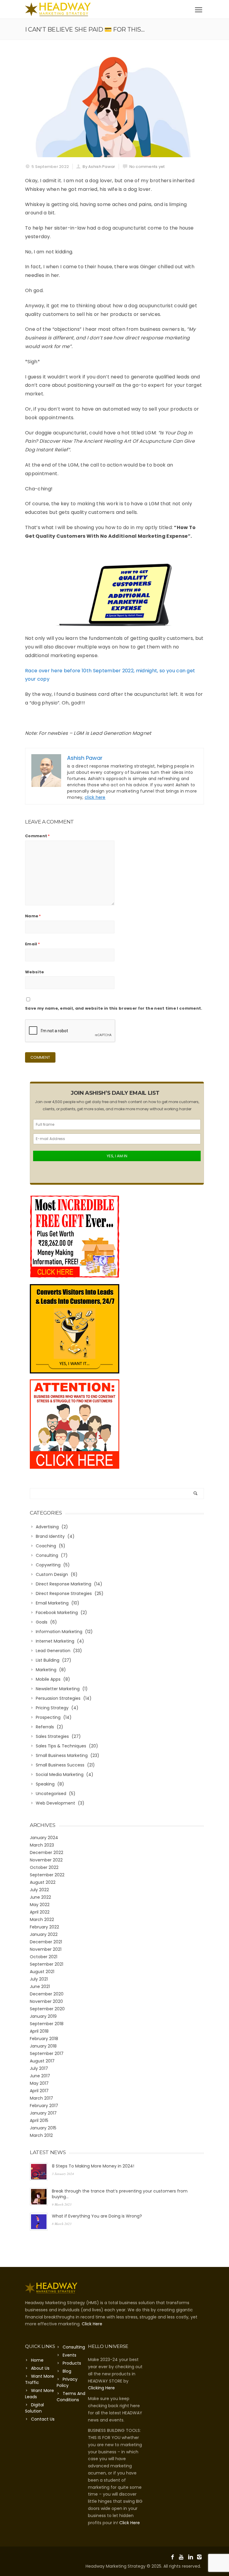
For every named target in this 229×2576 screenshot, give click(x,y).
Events (69, 2355)
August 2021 (42, 1972)
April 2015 (39, 2120)
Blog (67, 2371)
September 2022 (47, 1875)
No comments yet (147, 167)
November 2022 (46, 1860)
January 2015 (43, 2128)
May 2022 (40, 1905)
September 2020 (47, 2009)
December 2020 (47, 1994)
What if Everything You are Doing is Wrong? (97, 2216)
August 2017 (42, 2061)
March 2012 (41, 2135)
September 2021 (47, 1964)
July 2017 (39, 2068)
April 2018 (39, 2031)
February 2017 (44, 2106)
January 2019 (43, 2016)
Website (34, 972)
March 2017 (41, 2098)
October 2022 (44, 1867)
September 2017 (47, 2053)
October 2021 (44, 1957)
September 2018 (47, 2024)
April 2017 (39, 2091)
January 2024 (44, 1838)
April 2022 (40, 1912)
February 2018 (44, 2039)
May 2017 (39, 2083)
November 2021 (46, 1949)
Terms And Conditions (71, 2397)
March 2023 (42, 1845)
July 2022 (39, 1890)
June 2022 (40, 1897)
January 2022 (44, 1934)
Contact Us (43, 2419)
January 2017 (43, 2113)
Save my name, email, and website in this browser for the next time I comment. (114, 1008)
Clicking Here (101, 2388)
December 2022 (47, 1853)
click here (95, 797)
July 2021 (39, 1979)
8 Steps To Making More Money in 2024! (93, 2166)
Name (33, 916)
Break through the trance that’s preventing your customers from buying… (120, 2194)
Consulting (74, 2347)
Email (33, 944)
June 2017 (40, 2076)
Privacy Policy (67, 2382)
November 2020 (46, 2001)
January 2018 (43, 2046)
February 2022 (44, 1927)
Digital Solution (34, 2408)
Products (72, 2363)
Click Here (92, 2324)
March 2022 (42, 1919)
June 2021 (40, 1986)
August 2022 (43, 1882)
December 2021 (46, 1942)
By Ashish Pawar (99, 167)
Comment (38, 836)
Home (37, 2360)
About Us (40, 2368)
